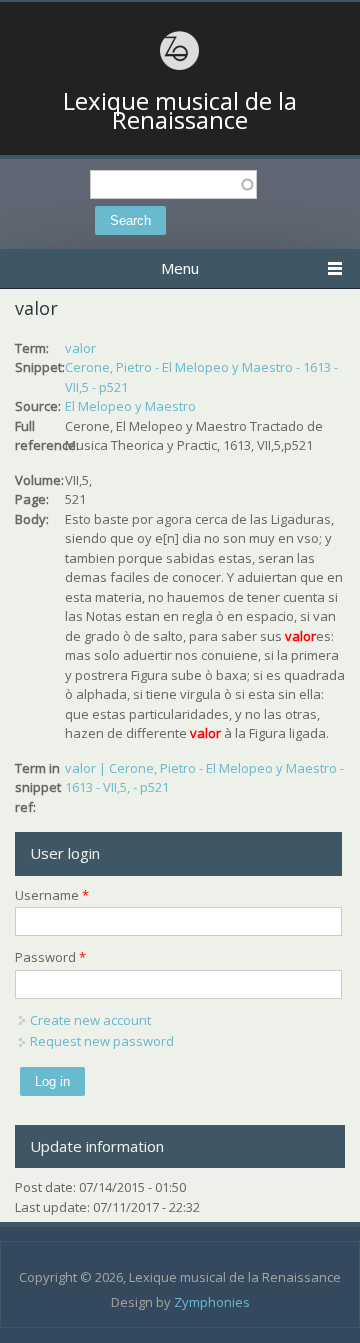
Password (50, 957)
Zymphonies (212, 1302)
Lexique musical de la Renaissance (180, 110)
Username (52, 895)
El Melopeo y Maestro (130, 406)
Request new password (102, 1041)
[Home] (180, 67)
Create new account (90, 1020)
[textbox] (173, 184)
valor (80, 348)
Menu (180, 268)
